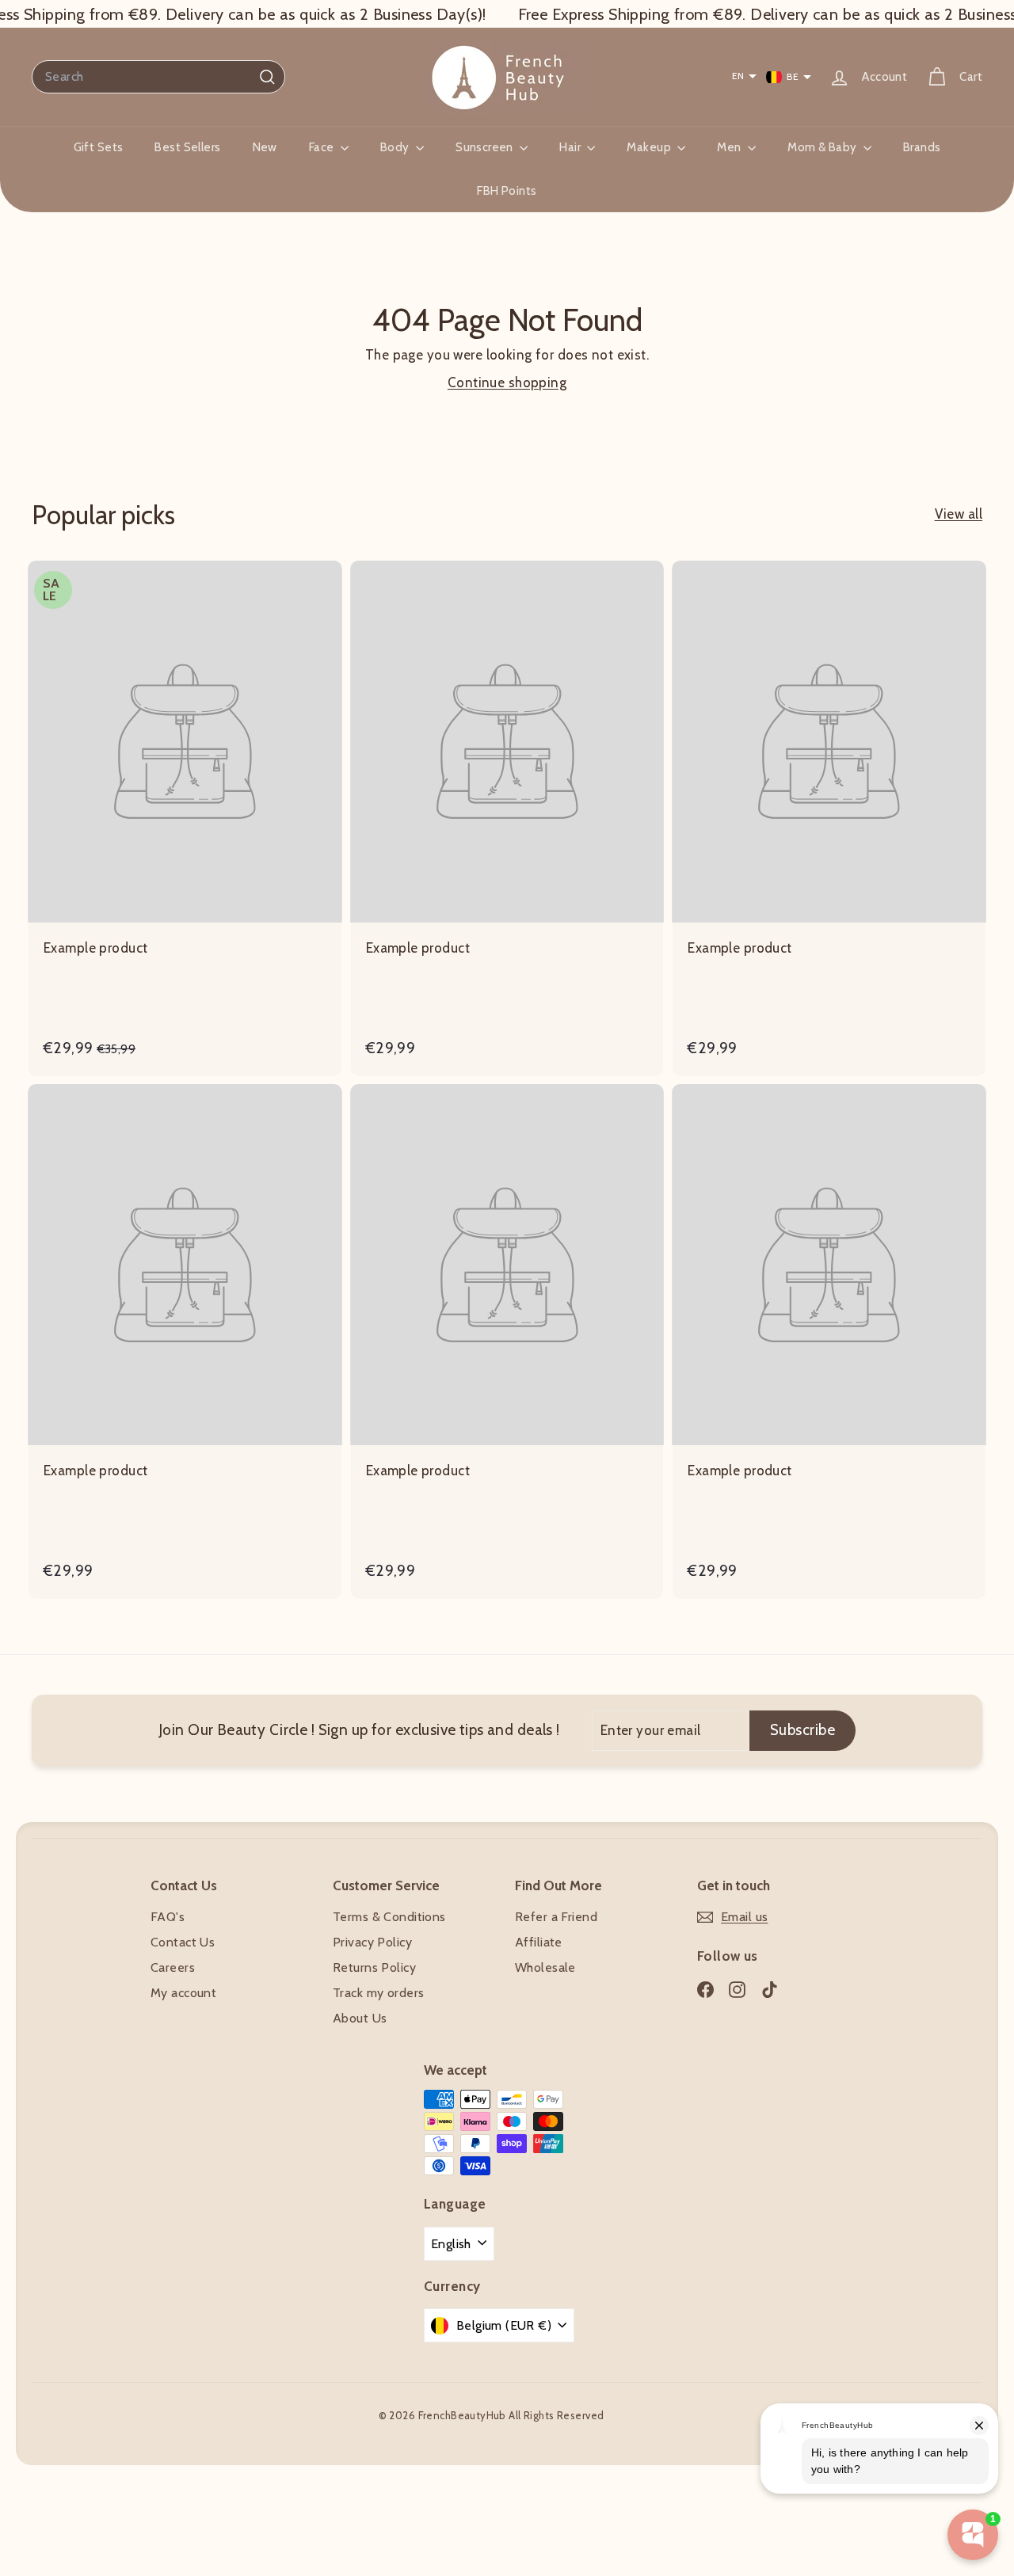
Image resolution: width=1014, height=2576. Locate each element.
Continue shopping (507, 382)
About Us (360, 2018)
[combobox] (158, 77)
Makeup (650, 147)
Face (323, 147)
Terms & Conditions (389, 1917)
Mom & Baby (823, 147)
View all (959, 514)
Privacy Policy (372, 1942)
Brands (922, 147)
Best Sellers (187, 147)
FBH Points (507, 191)
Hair (571, 147)
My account (183, 1993)
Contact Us (183, 1942)
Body (396, 147)
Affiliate (539, 1942)
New (265, 147)
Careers (173, 1967)
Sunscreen (486, 147)
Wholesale (545, 1967)
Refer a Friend (556, 1917)
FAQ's (168, 1917)
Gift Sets (99, 147)
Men (730, 147)
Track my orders (378, 1993)
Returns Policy (374, 1967)
